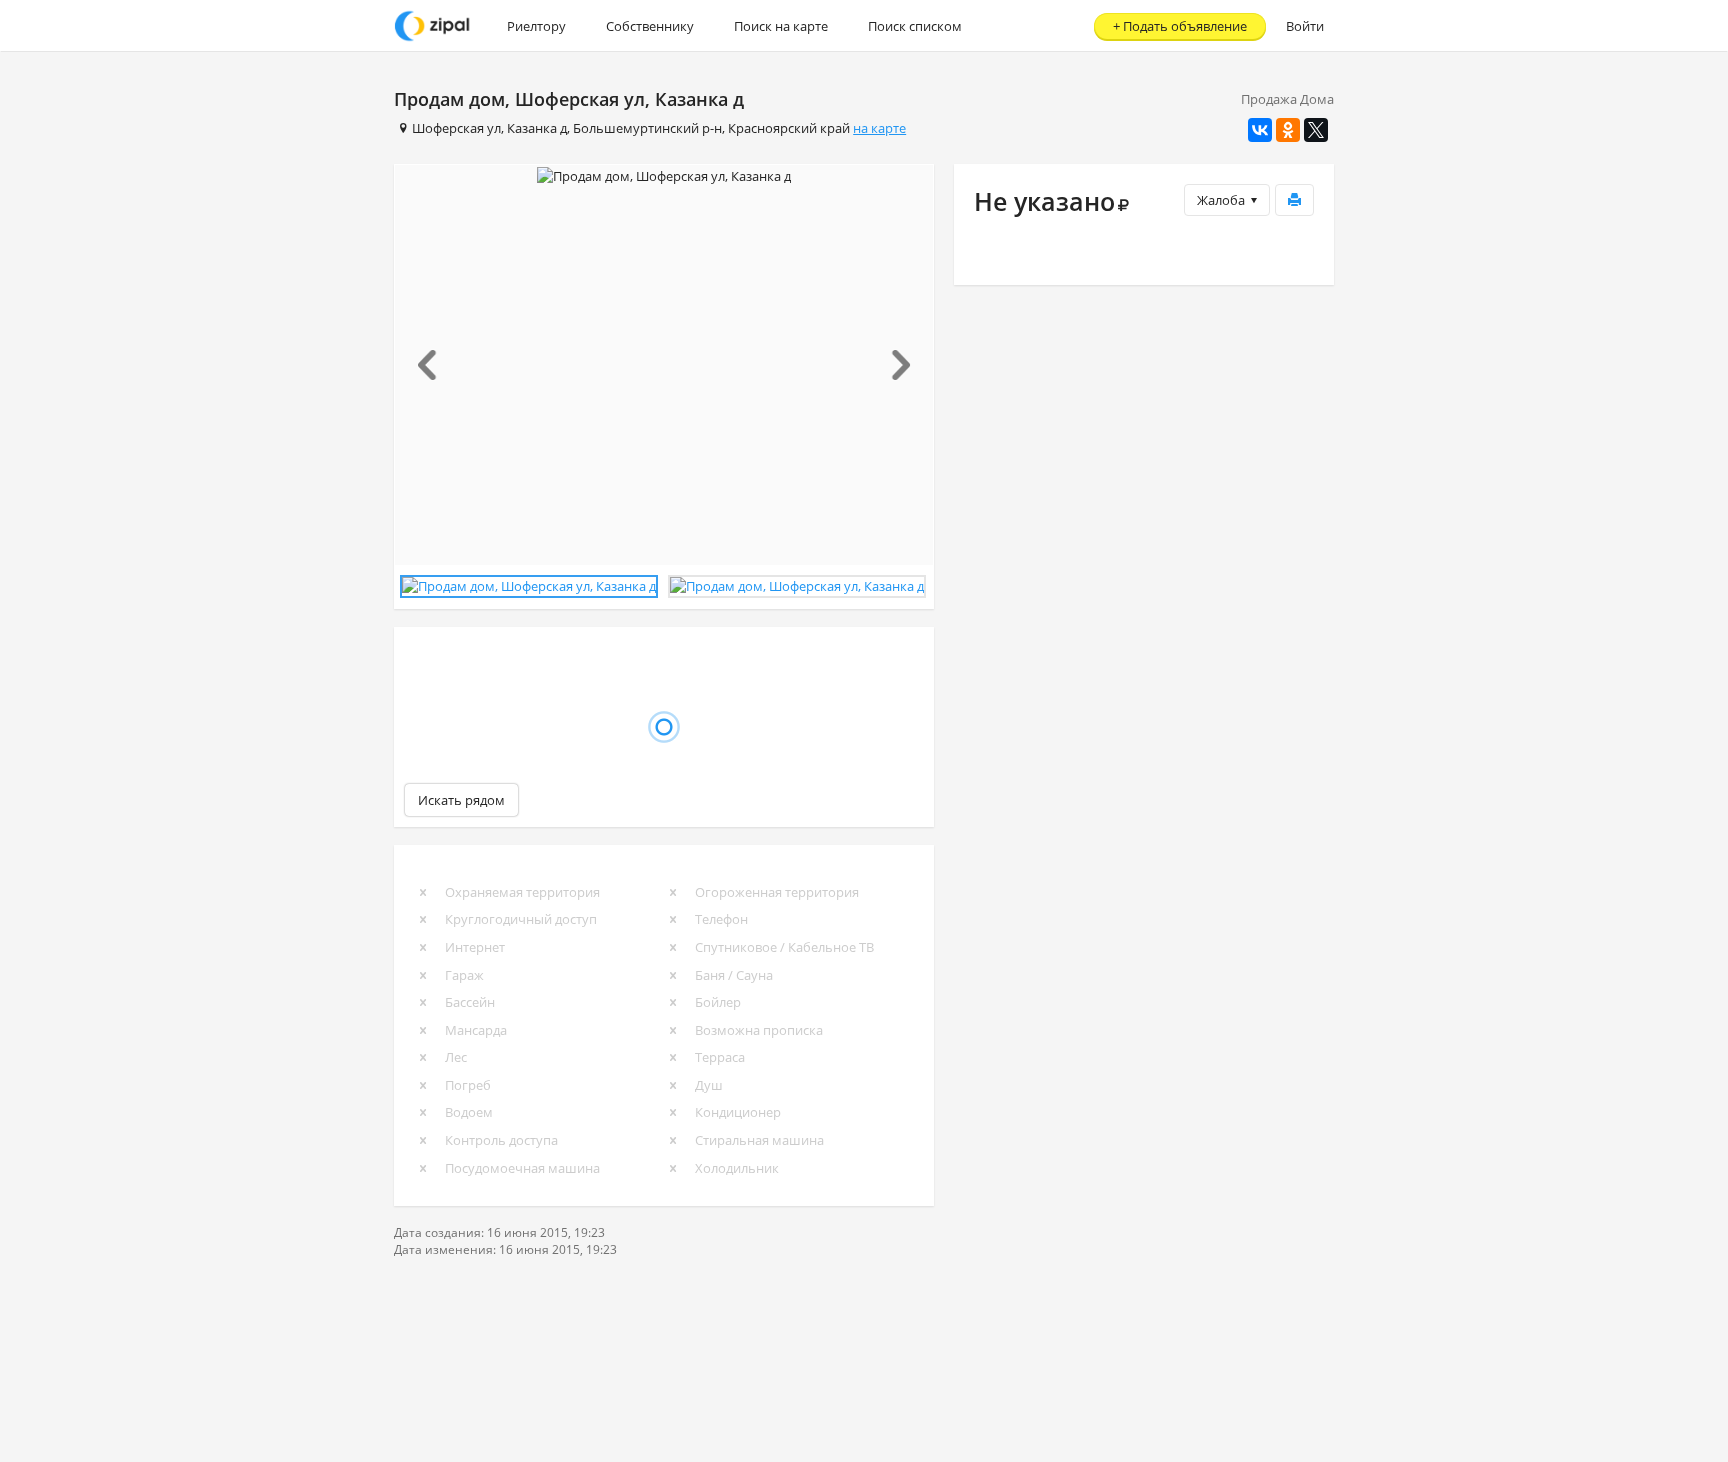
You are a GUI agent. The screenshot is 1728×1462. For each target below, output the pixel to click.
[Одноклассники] (1288, 130)
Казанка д (537, 128)
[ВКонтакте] (1260, 130)
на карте (879, 128)
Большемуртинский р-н (647, 128)
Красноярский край (789, 128)
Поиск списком (915, 26)
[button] (435, 365)
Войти (1305, 26)
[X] (1316, 130)
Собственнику (650, 26)
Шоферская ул (456, 128)
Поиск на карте (781, 26)
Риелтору (536, 26)
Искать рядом (461, 800)
